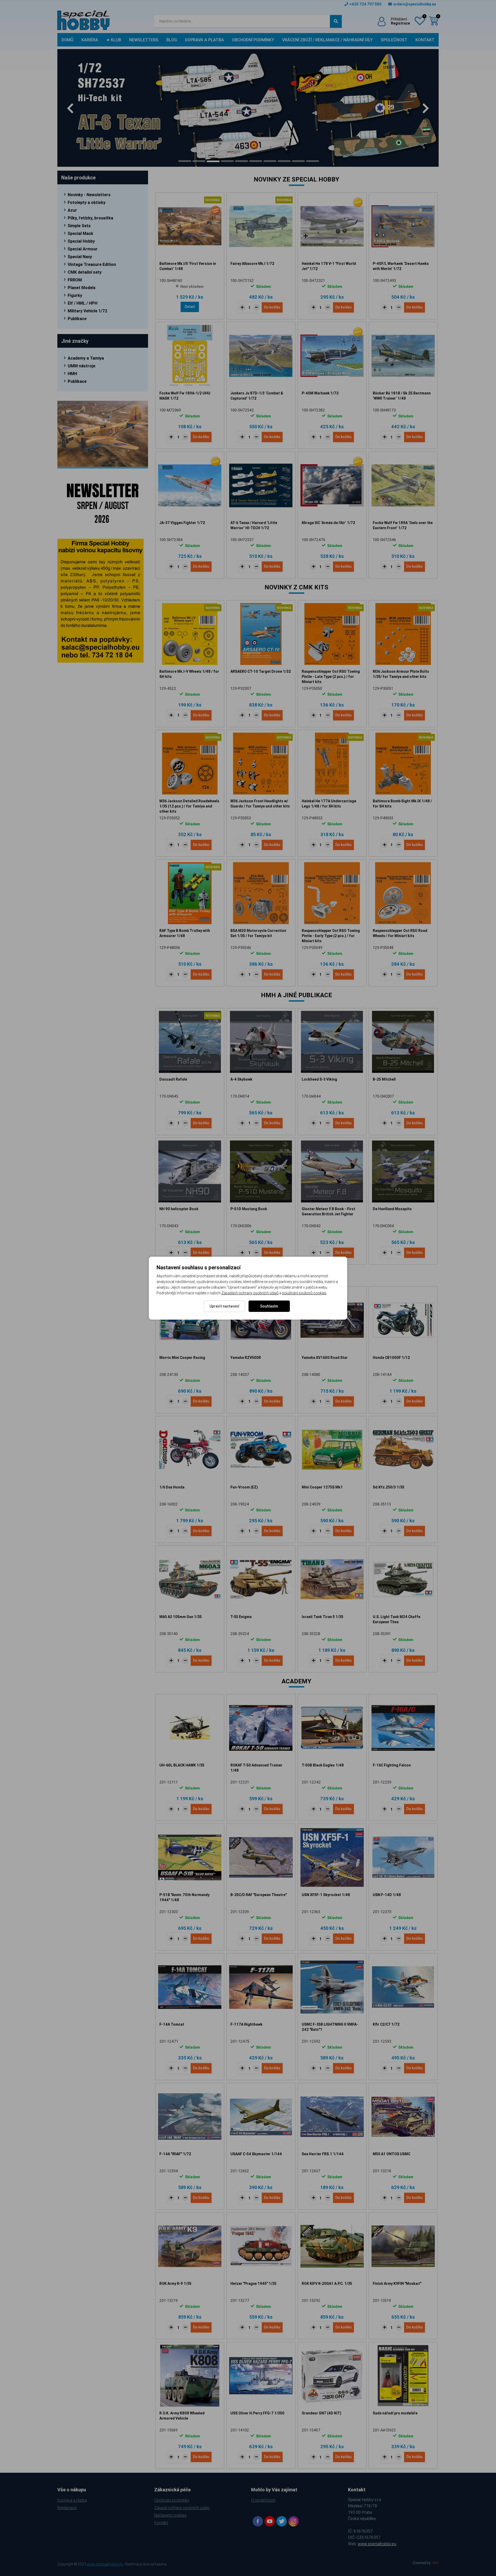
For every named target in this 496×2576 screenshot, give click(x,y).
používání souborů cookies (304, 1293)
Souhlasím (269, 1306)
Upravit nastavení (224, 1306)
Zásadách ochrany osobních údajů (250, 1293)
